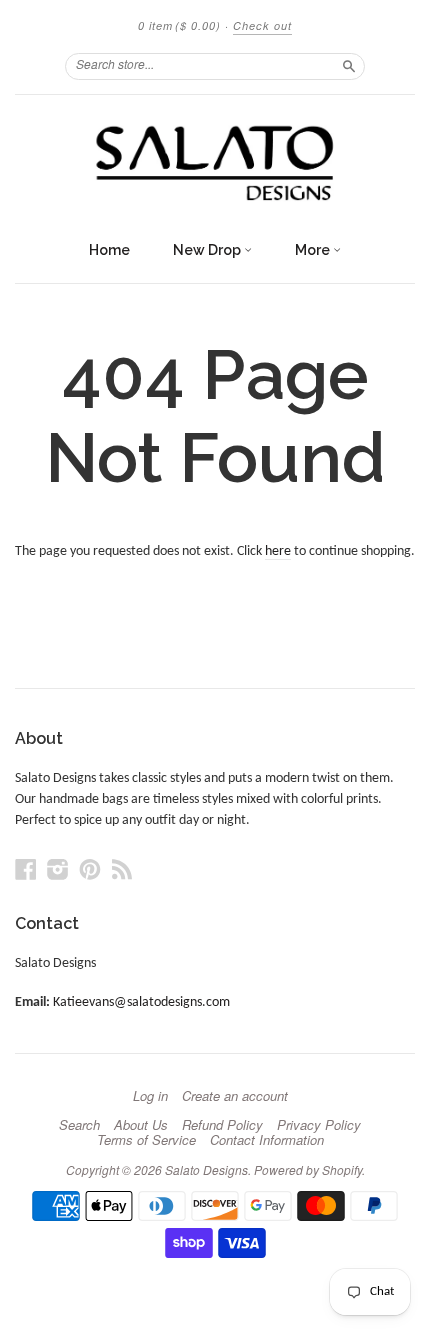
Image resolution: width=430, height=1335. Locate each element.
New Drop (208, 250)
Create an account (235, 1096)
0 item (179, 25)
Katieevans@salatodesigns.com (141, 1002)
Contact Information (267, 1140)
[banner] (215, 162)
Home (109, 250)
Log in (150, 1096)
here (278, 551)
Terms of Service (146, 1140)
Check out (262, 25)
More (314, 250)
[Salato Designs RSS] (122, 870)
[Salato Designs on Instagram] (58, 870)
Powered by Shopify (308, 1169)
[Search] (349, 66)
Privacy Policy (319, 1125)
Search (79, 1125)
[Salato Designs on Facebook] (26, 870)
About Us (141, 1125)
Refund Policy (222, 1125)
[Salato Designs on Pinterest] (90, 870)
